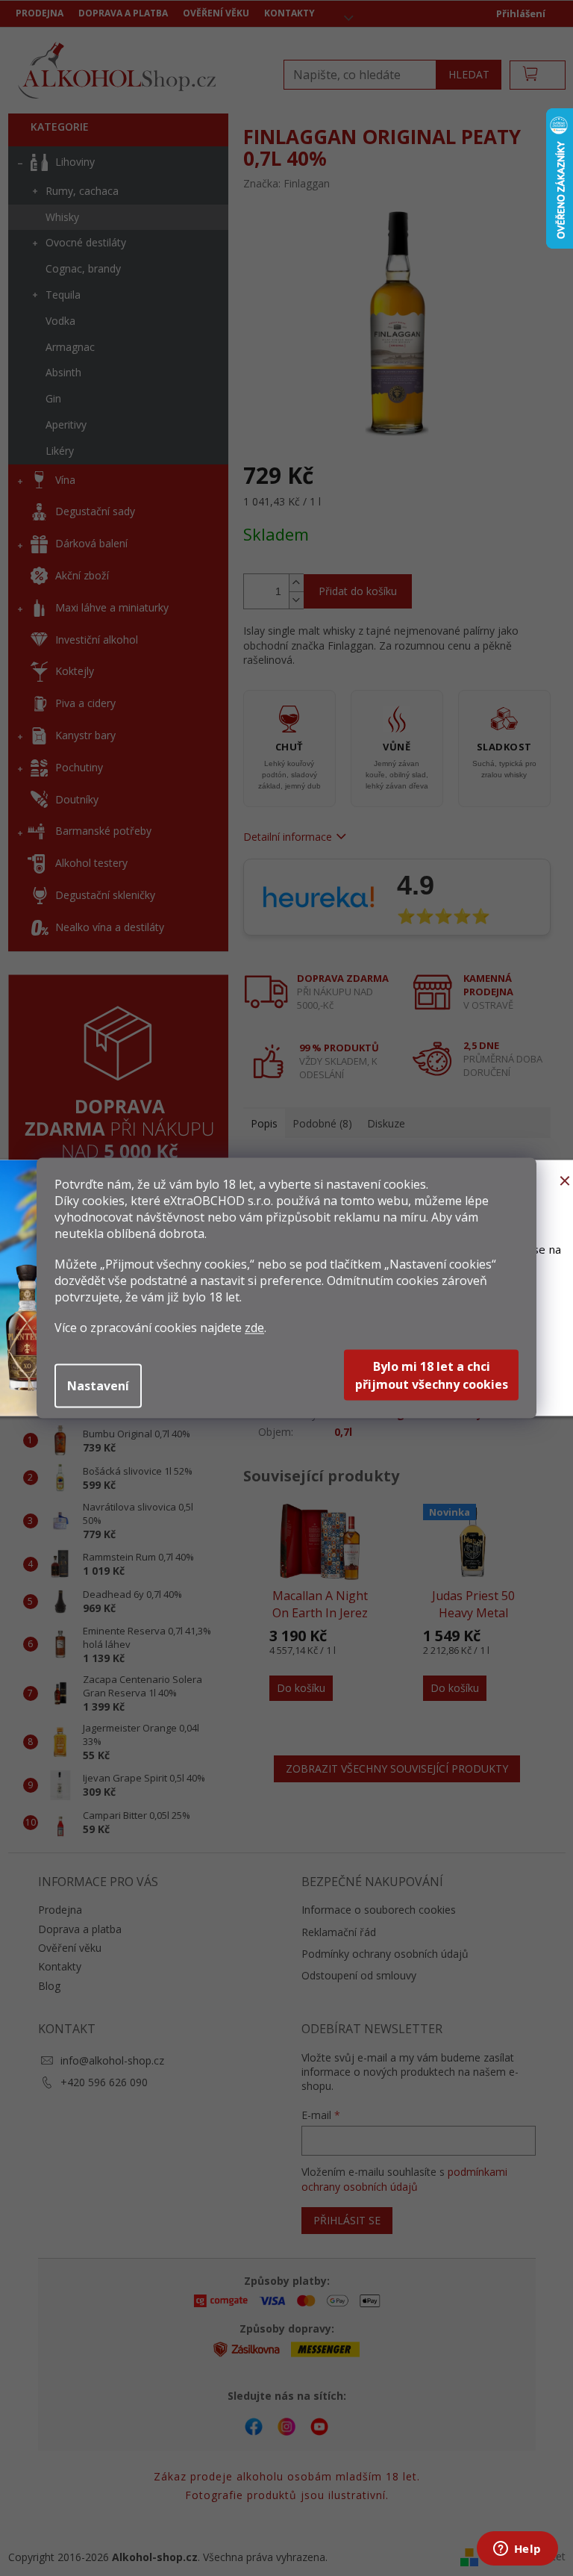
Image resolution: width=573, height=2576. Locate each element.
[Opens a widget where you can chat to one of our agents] (517, 2550)
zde (254, 1328)
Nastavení (98, 1386)
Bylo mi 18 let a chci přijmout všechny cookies (432, 1375)
